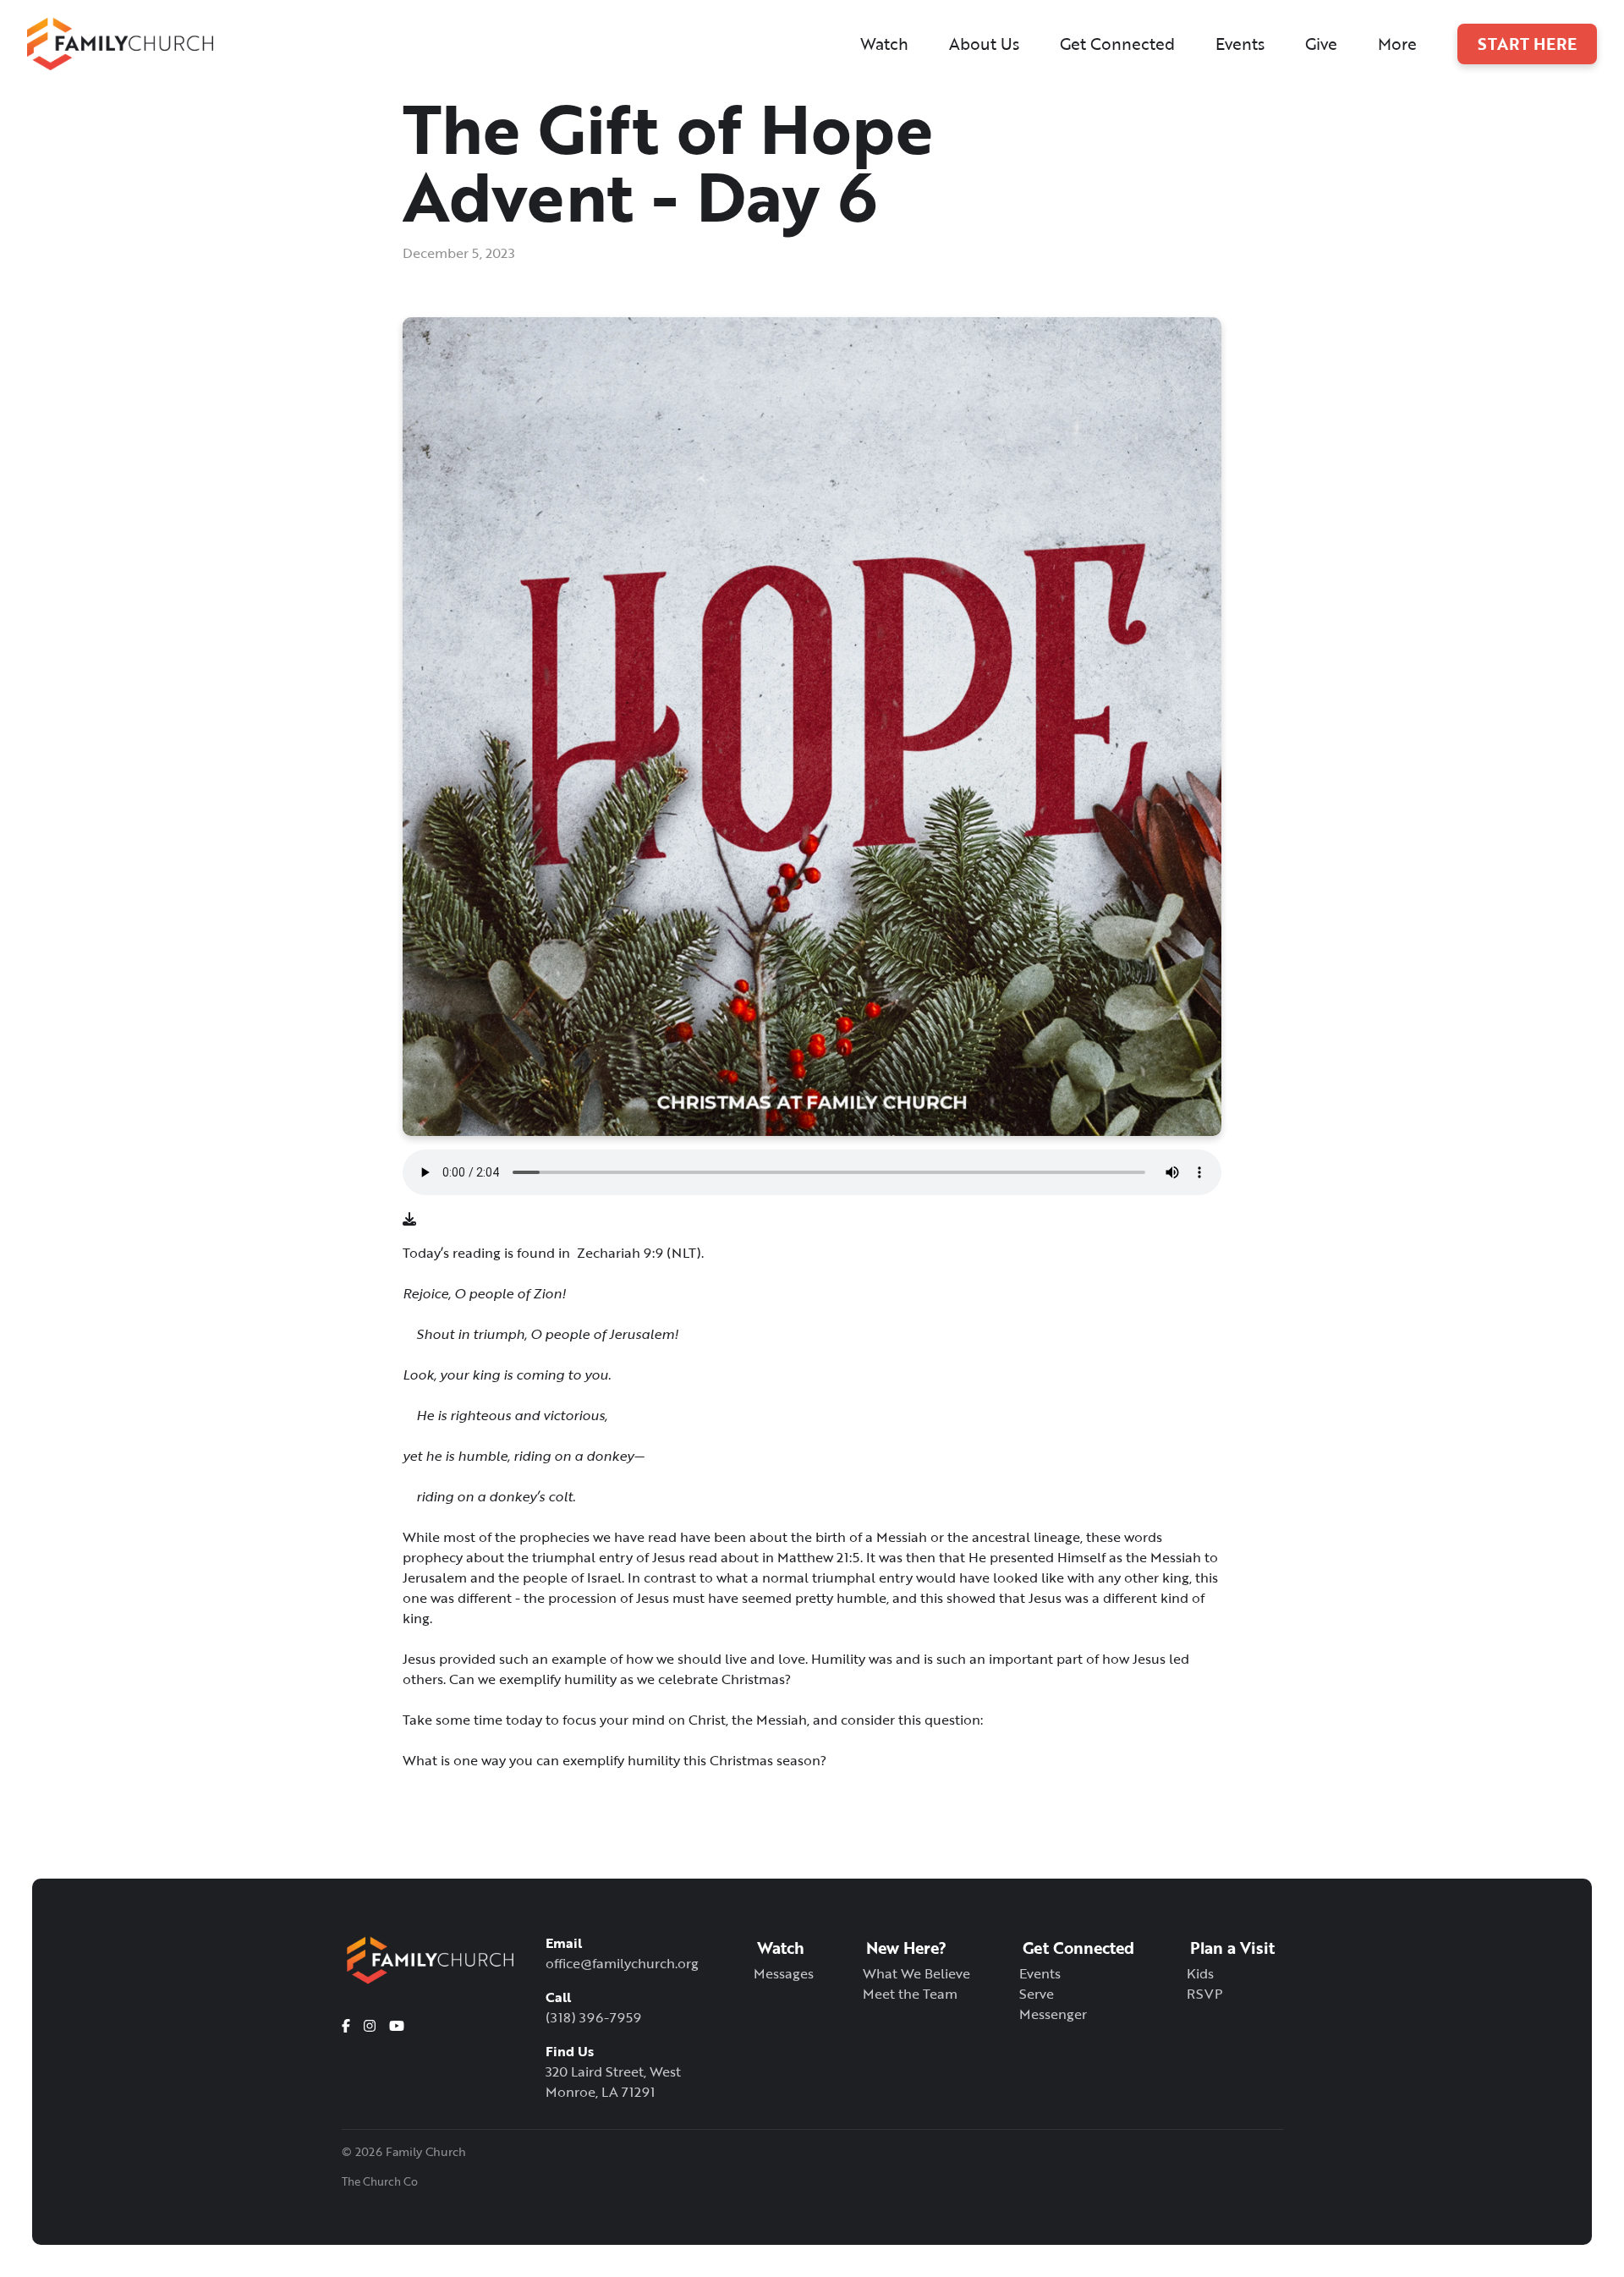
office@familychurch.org (622, 1963)
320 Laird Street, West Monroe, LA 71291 (613, 2082)
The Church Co (380, 2182)
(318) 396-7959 (593, 2017)
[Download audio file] (409, 1219)
